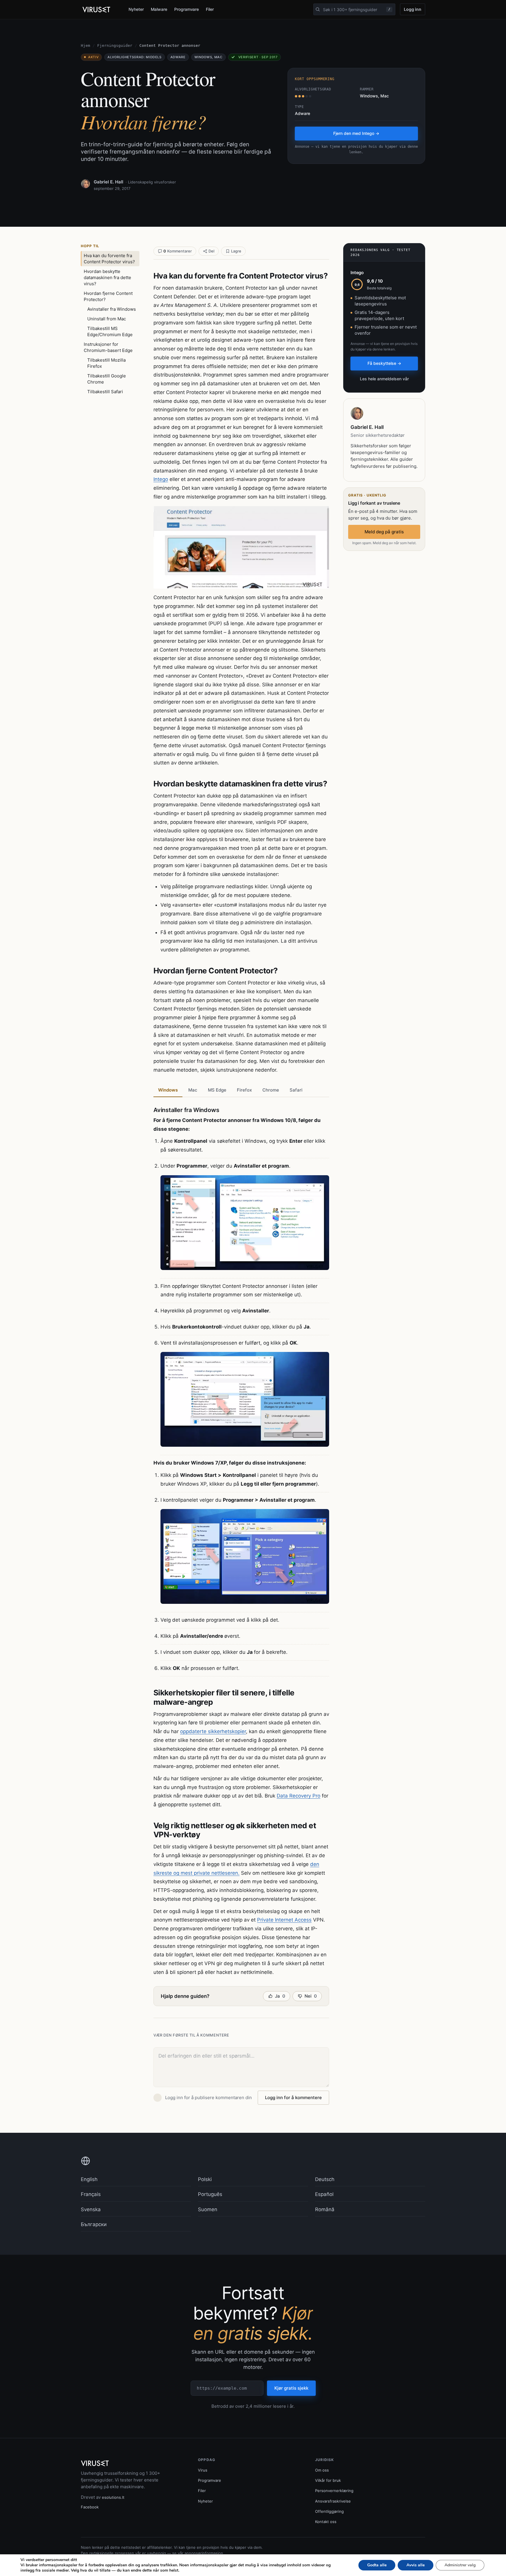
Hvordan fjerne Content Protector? (108, 296)
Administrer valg (460, 2565)
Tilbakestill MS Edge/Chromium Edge (110, 331)
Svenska (91, 2209)
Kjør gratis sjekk (291, 2388)
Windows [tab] (168, 1090)
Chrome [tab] (271, 1090)
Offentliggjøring (329, 2511)
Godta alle (377, 2565)
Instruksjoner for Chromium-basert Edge (108, 347)
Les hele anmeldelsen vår (384, 379)
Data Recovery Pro (299, 1796)
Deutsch (325, 2179)
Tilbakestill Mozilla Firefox (106, 363)
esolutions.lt (113, 2497)
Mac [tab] (193, 1090)
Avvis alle (416, 2565)
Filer (210, 9)
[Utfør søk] (318, 9)
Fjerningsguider (115, 45)
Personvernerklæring (334, 2491)
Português (210, 2194)
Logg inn (413, 9)
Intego (161, 479)
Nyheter (136, 9)
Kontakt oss (326, 2522)
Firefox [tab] (244, 1090)
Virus (203, 2470)
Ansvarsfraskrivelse (333, 2501)
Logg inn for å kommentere (293, 2098)
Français (91, 2194)
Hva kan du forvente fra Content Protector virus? (109, 259)
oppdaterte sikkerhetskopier (213, 1731)
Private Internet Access (284, 1920)
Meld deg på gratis (384, 532)
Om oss (322, 2470)
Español (324, 2194)
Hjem (86, 45)
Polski (205, 2179)
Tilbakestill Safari (105, 392)
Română (325, 2209)
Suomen (208, 2209)
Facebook (90, 2507)
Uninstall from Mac (107, 319)
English (89, 2179)
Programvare (187, 9)
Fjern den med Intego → (356, 133)
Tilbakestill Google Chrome (107, 379)
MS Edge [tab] (217, 1090)
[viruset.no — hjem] (100, 10)
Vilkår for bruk (328, 2480)
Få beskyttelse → (384, 363)
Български (94, 2224)
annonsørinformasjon (204, 2553)
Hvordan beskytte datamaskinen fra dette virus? (107, 277)
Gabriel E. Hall (108, 182)
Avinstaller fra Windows (112, 309)
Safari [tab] (296, 1090)
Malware (159, 9)
